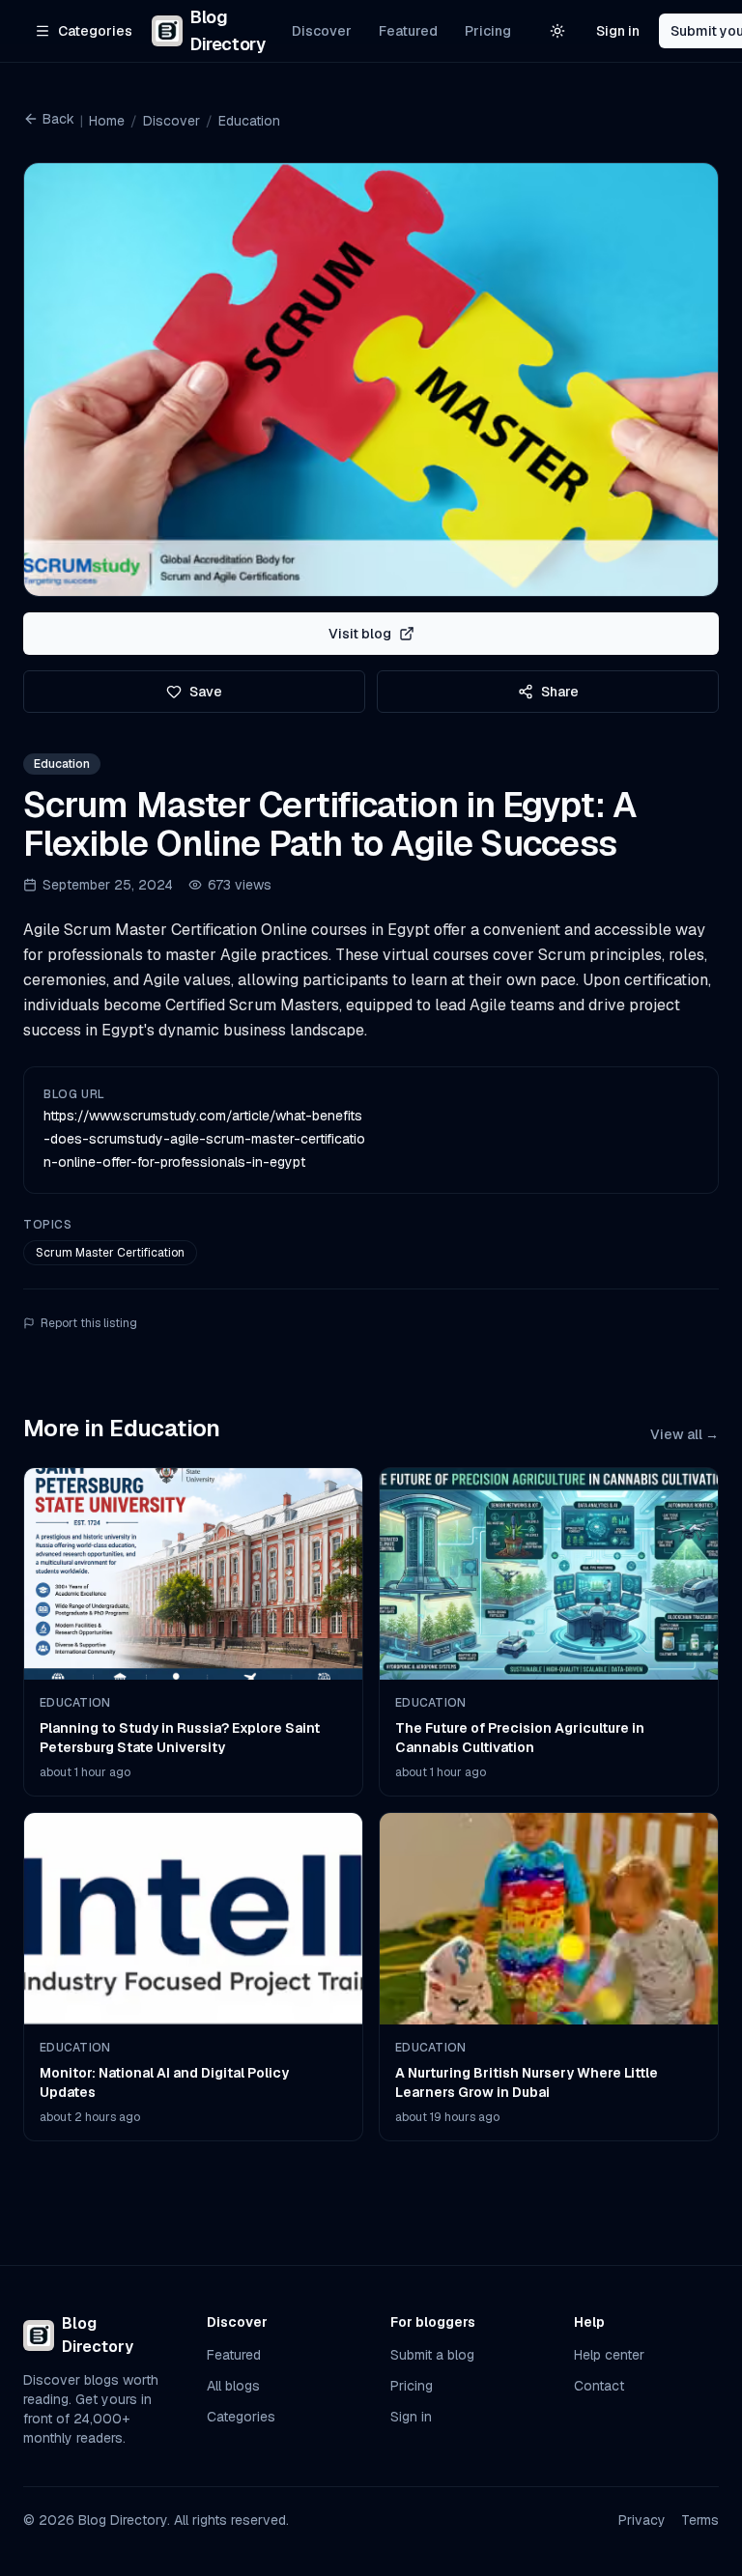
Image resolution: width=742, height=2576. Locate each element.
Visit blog (360, 634)
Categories (241, 2417)
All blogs (233, 2386)
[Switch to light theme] (557, 31)
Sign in (618, 31)
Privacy (642, 2520)
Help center (609, 2355)
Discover (322, 31)
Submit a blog (432, 2355)
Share (560, 692)
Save (206, 692)
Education (249, 121)
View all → (685, 1434)
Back (58, 119)
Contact (599, 2386)
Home (107, 121)
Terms (700, 2520)
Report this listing (89, 1323)
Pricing (488, 31)
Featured (408, 31)
